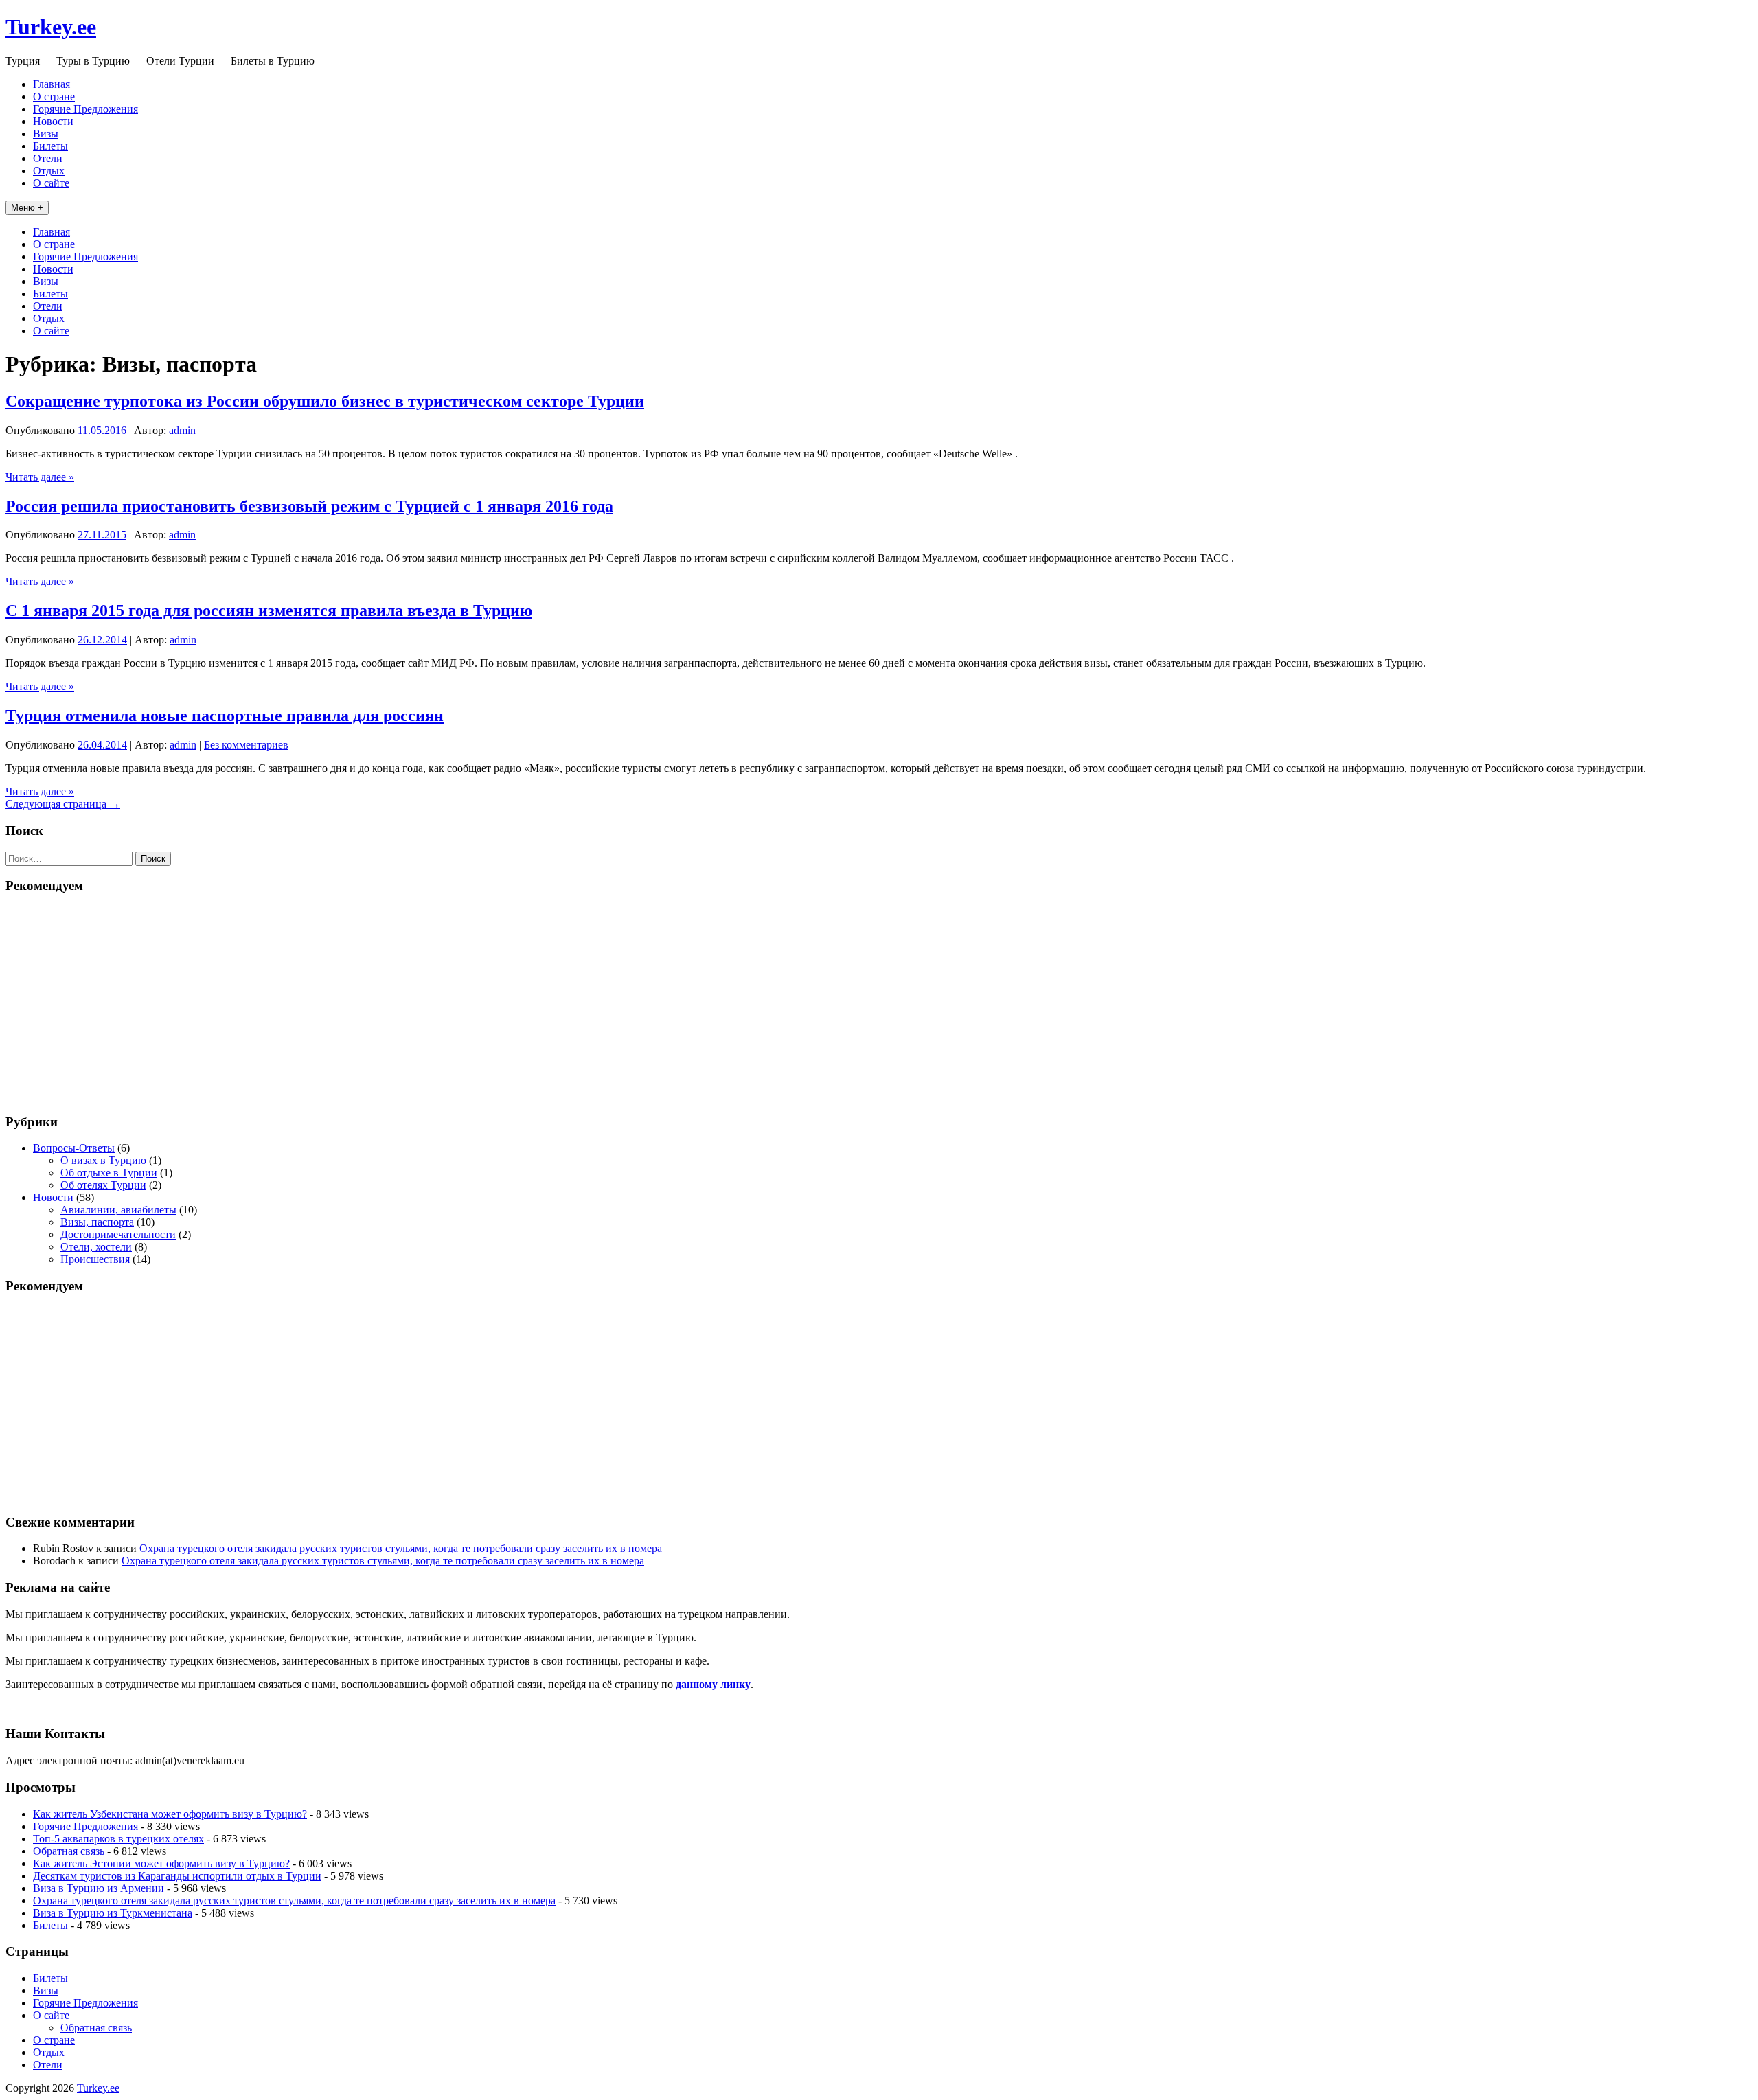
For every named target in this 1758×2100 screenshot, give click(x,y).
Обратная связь (69, 1851)
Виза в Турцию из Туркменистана (113, 1913)
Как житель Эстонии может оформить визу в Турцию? (161, 1863)
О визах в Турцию (103, 1160)
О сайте (51, 183)
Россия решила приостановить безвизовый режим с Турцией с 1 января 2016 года (309, 506)
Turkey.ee (51, 27)
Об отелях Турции (103, 1185)
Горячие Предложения (85, 109)
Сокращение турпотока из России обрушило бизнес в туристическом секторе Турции (325, 401)
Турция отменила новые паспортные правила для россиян (225, 716)
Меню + (27, 208)
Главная (52, 84)
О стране (54, 96)
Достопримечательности (118, 1234)
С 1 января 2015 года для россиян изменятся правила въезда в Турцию (269, 610)
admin (182, 430)
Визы (46, 134)
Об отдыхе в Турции (109, 1173)
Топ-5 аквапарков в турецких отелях (118, 1839)
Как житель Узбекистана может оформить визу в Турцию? (170, 1814)
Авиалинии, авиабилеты (118, 1210)
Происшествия (95, 1259)
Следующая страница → (63, 804)
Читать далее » (40, 477)
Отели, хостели (96, 1247)
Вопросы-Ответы (74, 1148)
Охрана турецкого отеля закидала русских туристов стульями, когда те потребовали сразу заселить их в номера (401, 1548)
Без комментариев (246, 745)
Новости (53, 121)
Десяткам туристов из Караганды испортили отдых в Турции (177, 1876)
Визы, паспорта (97, 1222)
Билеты (50, 146)
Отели (48, 158)
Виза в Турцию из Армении (99, 1888)
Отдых (49, 171)
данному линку (713, 1684)
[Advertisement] (879, 1003)
